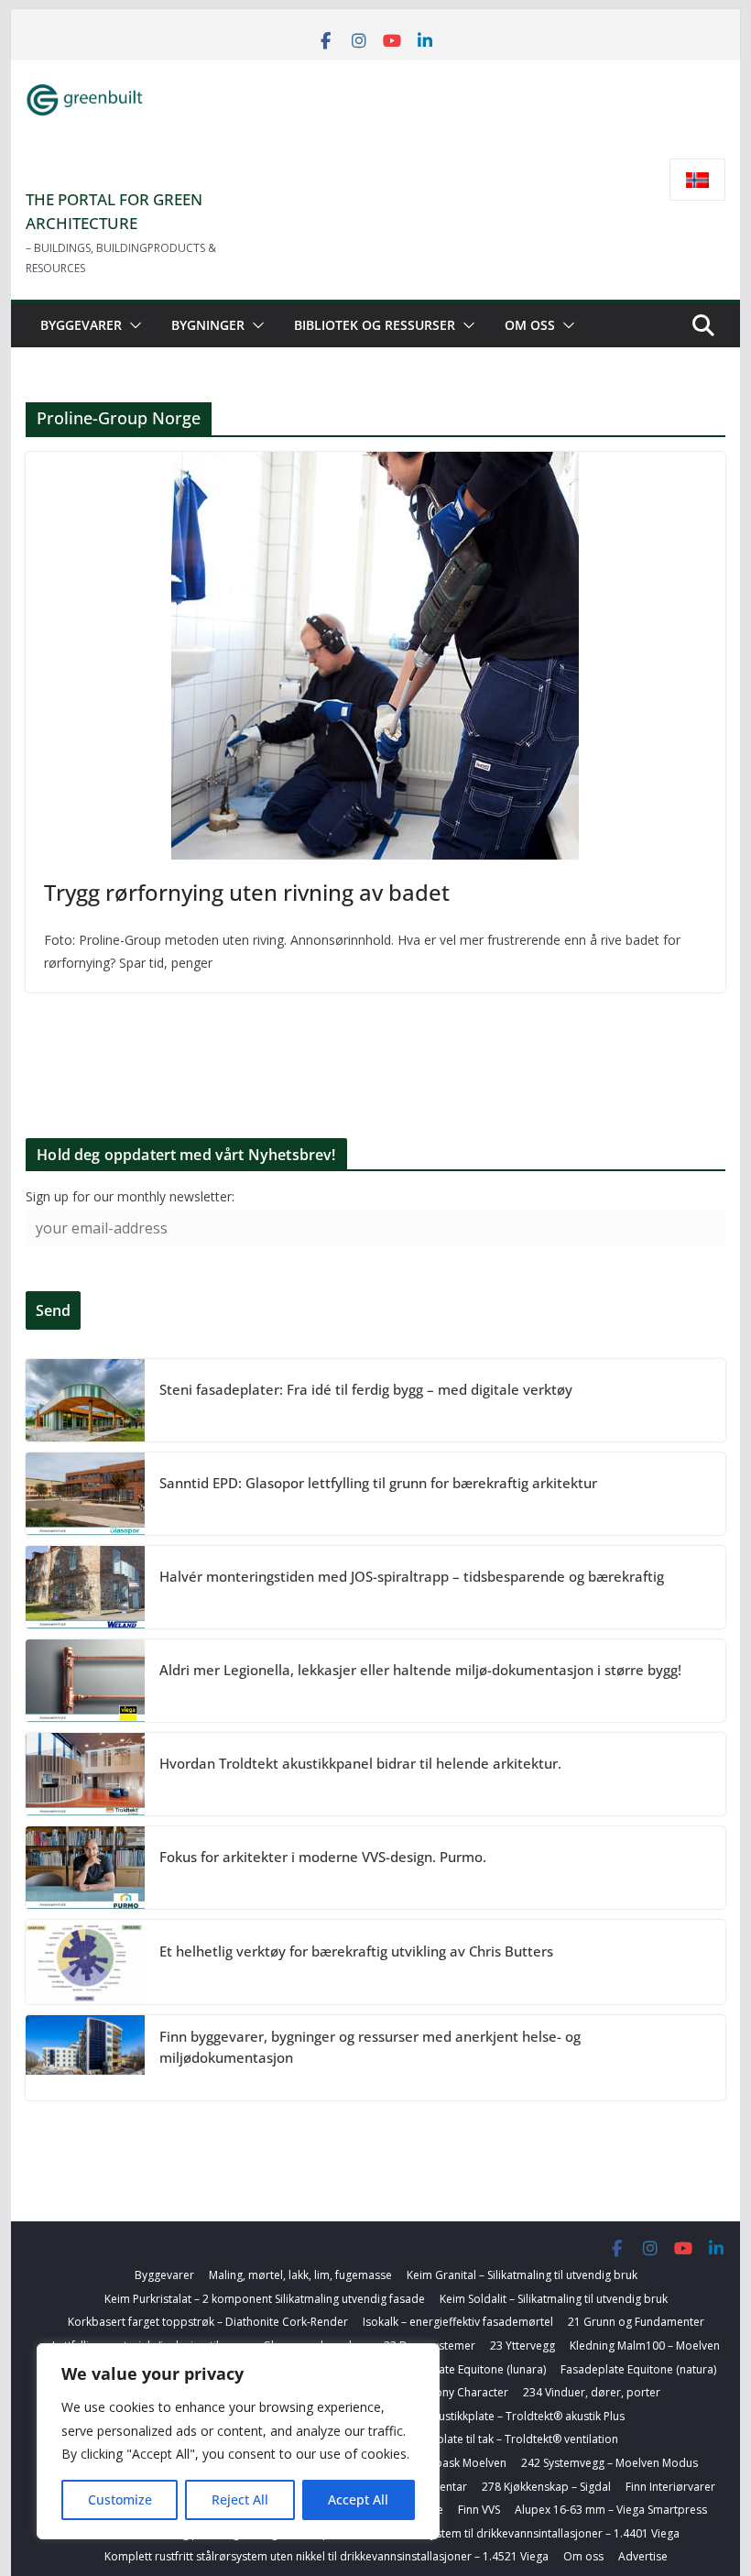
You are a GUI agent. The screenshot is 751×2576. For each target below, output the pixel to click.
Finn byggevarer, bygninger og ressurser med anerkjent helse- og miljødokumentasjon (370, 2047)
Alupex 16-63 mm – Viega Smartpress (611, 2510)
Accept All (358, 2499)
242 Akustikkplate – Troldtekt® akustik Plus (514, 2416)
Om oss (530, 325)
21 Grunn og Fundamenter (636, 2322)
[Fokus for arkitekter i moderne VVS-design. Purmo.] (85, 1868)
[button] (132, 325)
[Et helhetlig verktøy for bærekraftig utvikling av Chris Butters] (85, 1962)
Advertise (643, 2556)
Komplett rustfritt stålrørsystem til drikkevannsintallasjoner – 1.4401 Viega (489, 2533)
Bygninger (208, 325)
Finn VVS (479, 2510)
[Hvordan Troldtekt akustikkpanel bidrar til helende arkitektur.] (85, 1774)
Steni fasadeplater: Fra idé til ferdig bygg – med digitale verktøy (366, 1389)
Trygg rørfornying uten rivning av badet (247, 892)
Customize (120, 2499)
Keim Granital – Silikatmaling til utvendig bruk (522, 2275)
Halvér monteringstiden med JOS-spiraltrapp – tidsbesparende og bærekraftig (412, 1576)
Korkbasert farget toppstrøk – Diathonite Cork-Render (208, 2322)
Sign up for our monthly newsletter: (130, 1196)
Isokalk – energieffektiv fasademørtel (458, 2322)
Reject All (240, 2499)
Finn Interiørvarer (670, 2487)
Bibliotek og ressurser (375, 325)
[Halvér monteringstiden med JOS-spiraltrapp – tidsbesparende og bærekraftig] (85, 1587)
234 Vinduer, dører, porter (592, 2392)
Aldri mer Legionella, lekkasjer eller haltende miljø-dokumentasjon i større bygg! (420, 1670)
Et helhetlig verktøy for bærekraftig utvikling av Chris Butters (356, 1951)
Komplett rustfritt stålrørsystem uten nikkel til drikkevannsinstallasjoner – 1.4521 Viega (327, 2556)
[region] (238, 2441)
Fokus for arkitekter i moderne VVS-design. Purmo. (323, 1857)
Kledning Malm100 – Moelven (645, 2346)
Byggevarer (81, 325)
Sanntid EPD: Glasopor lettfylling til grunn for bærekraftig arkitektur (378, 1483)
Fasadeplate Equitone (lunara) (468, 2369)
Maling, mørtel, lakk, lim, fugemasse (300, 2275)
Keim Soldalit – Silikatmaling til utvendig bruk (554, 2299)
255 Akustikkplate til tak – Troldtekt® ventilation (495, 2439)
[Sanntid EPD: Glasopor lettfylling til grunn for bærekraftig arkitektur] (85, 1494)
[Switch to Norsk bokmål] (697, 180)
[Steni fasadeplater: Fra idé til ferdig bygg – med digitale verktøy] (85, 1400)
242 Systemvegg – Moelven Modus (610, 2463)
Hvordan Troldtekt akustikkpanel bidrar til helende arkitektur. (360, 1763)
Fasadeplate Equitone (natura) (638, 2369)
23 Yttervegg (522, 2346)
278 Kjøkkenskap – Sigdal (546, 2487)
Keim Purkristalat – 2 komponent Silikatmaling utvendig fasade (265, 2299)
